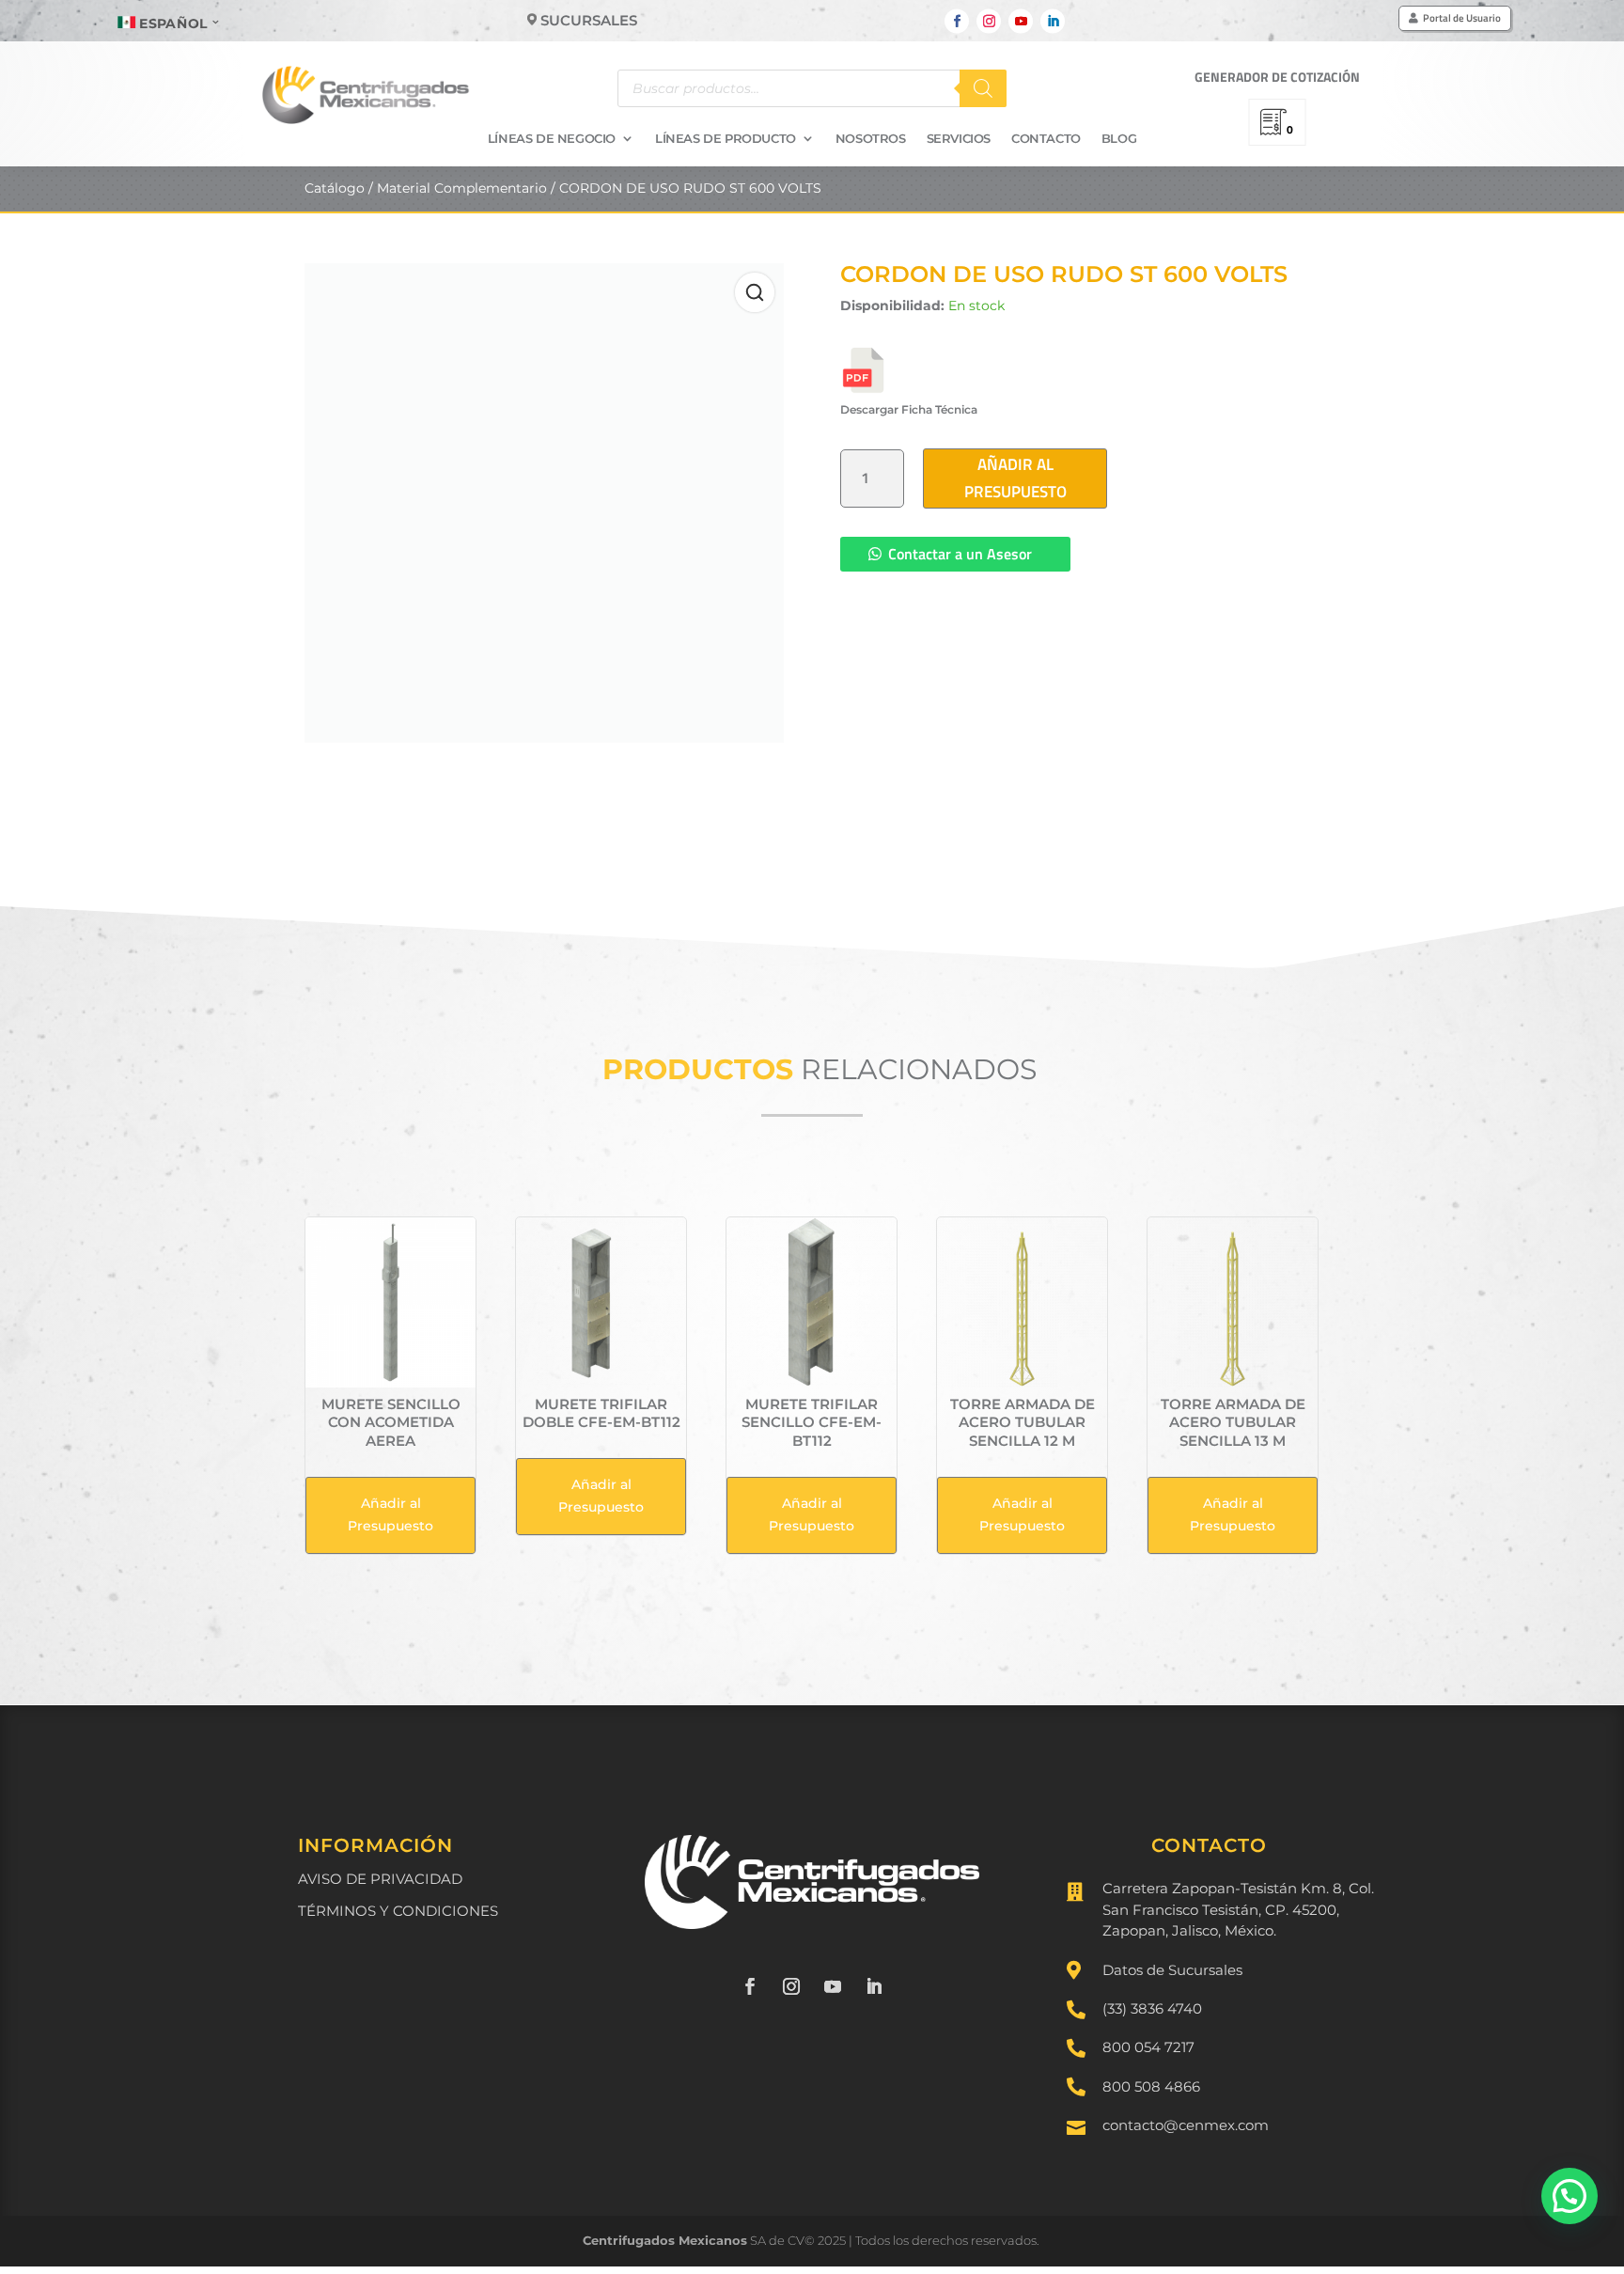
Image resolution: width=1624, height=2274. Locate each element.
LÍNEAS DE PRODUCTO (726, 139)
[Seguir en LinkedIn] (1053, 22)
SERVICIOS (959, 139)
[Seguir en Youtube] (1021, 22)
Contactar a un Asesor (960, 554)
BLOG (1119, 139)
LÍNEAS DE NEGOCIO (552, 139)
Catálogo (335, 188)
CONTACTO (1046, 139)
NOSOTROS (871, 139)
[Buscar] (983, 88)
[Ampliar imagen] (755, 292)
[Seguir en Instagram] (989, 22)
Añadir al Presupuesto (1015, 478)
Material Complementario (462, 188)
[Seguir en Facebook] (957, 22)
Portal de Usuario (1462, 18)
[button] (1569, 2196)
